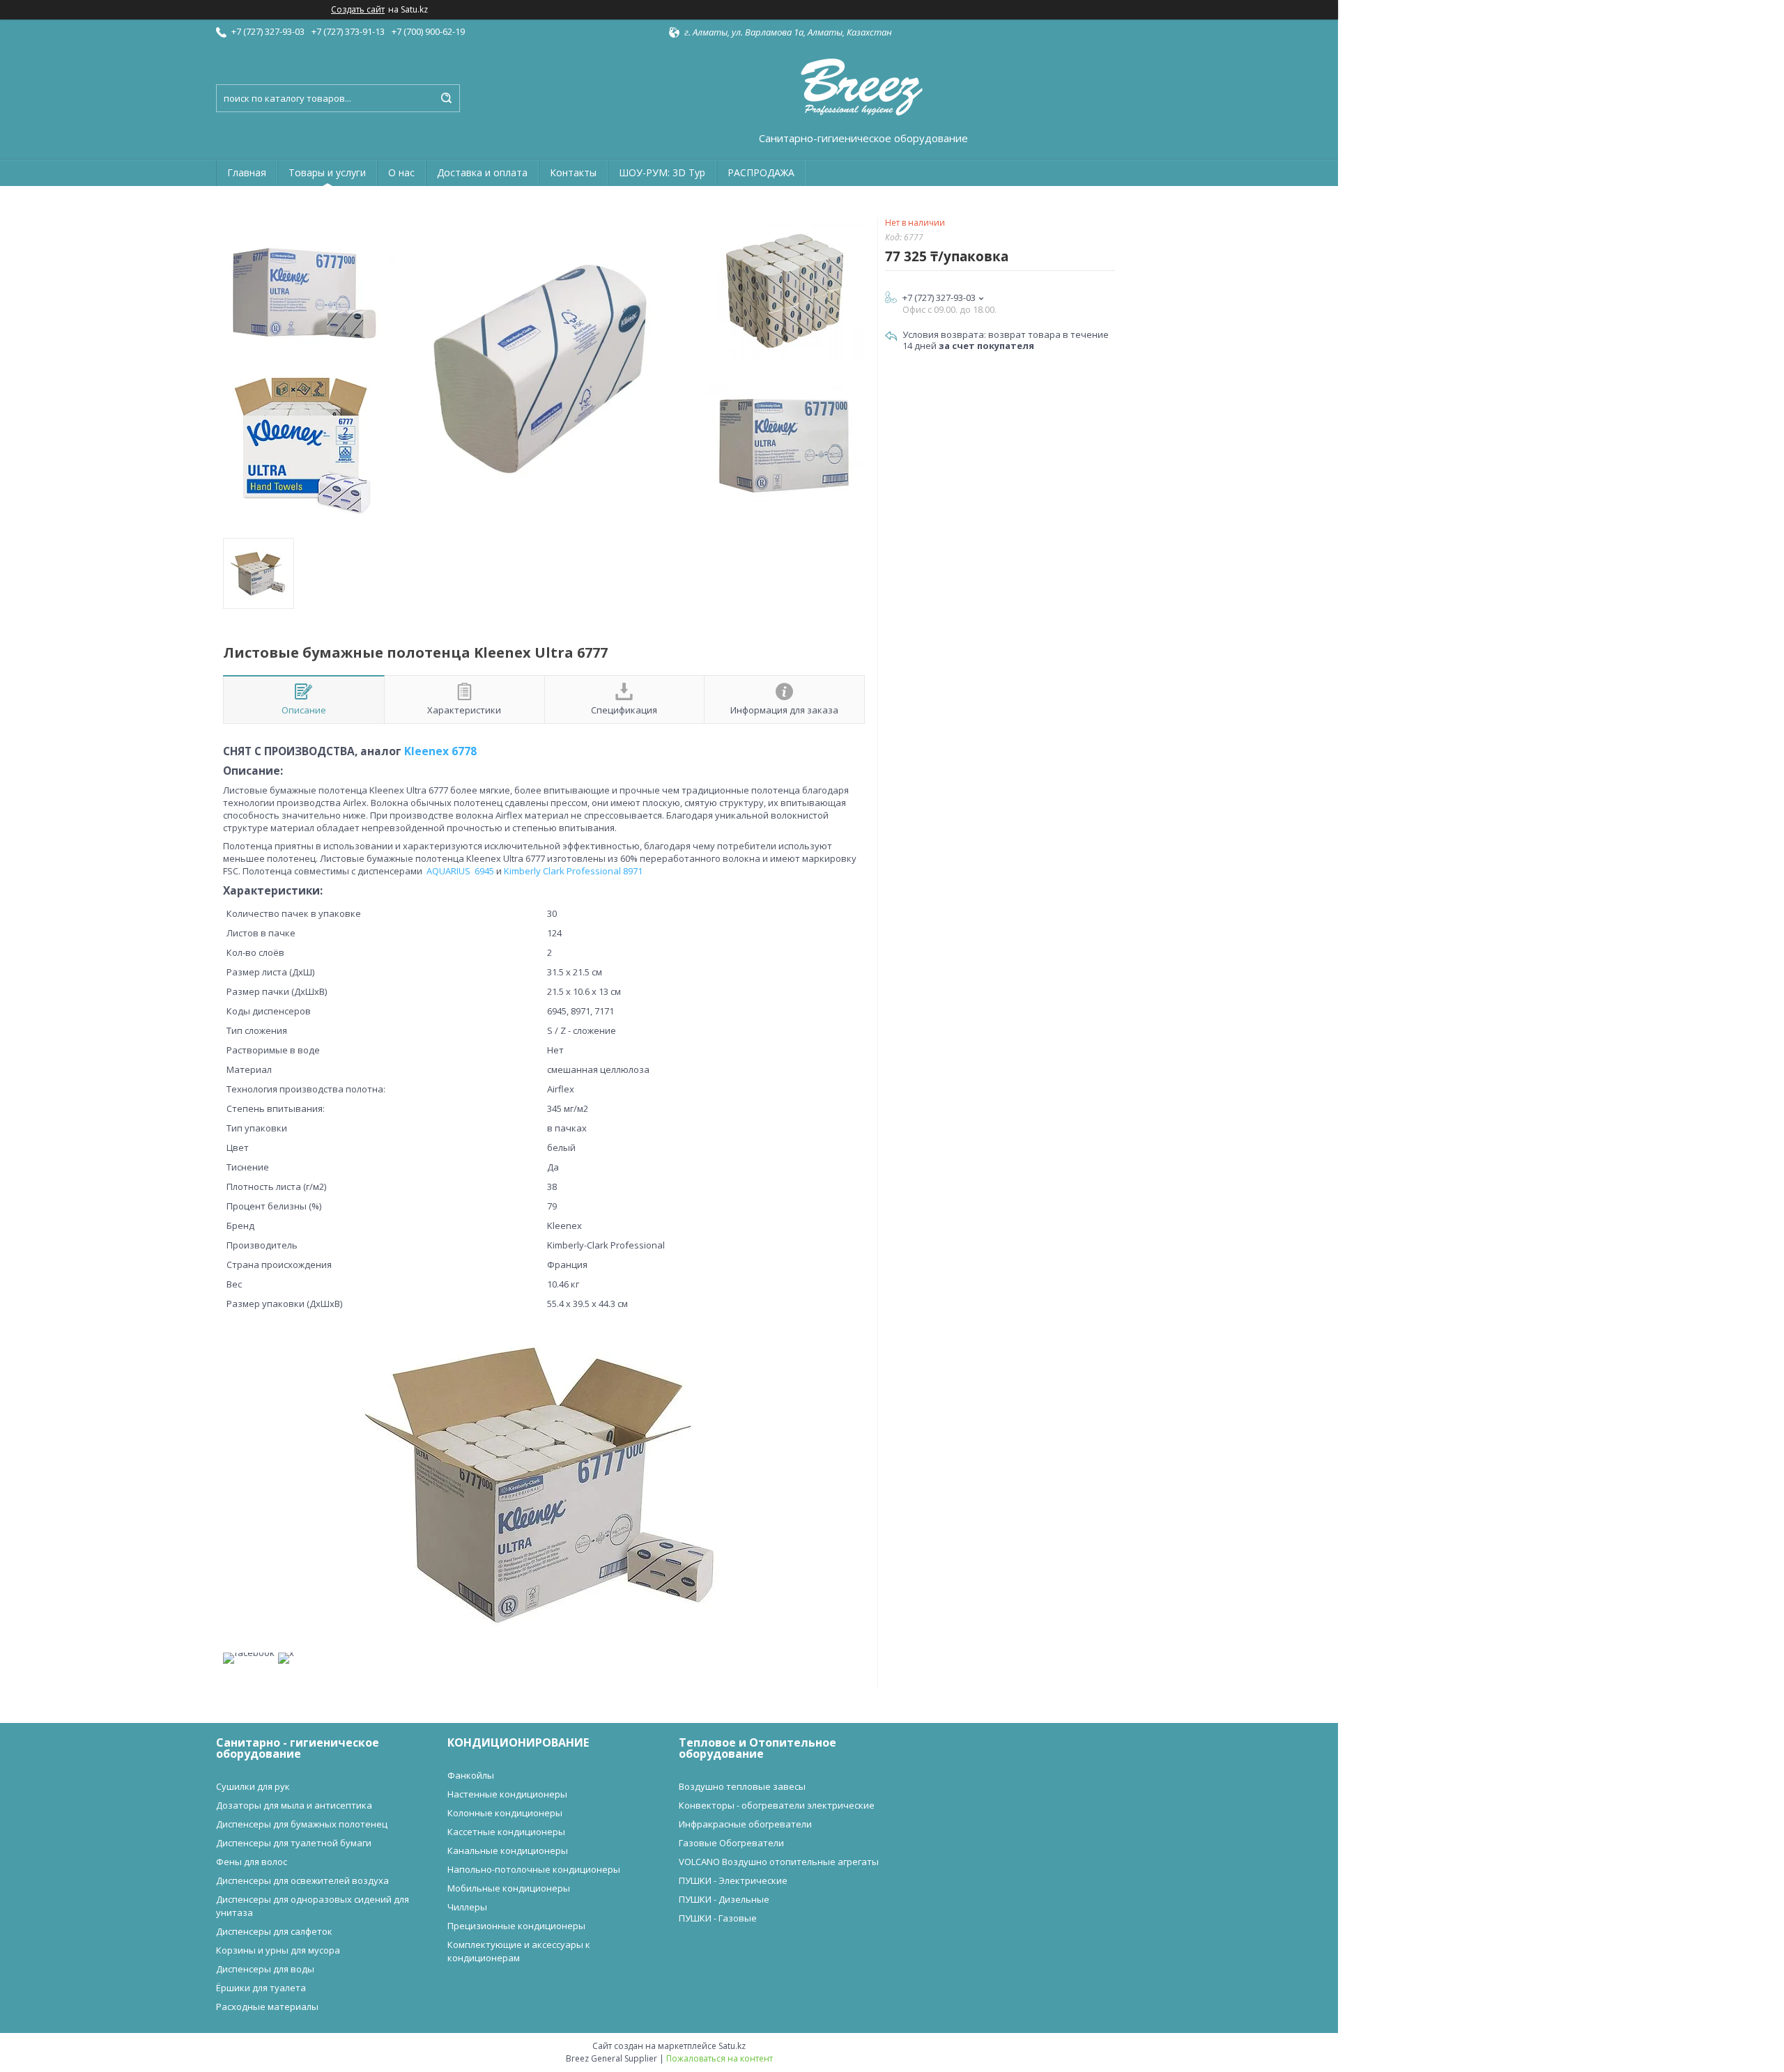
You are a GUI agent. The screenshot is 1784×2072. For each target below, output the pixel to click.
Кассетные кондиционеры (506, 1832)
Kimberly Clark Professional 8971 (573, 871)
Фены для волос (252, 1862)
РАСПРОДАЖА (761, 172)
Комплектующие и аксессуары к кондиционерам (519, 1951)
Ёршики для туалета (261, 1988)
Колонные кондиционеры (505, 1813)
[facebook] (249, 1653)
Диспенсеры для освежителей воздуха (302, 1880)
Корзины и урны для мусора (278, 1950)
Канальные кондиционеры (508, 1850)
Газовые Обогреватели (731, 1843)
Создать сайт (358, 10)
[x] (286, 1653)
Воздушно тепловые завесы (742, 1786)
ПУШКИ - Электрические (733, 1880)
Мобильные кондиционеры (509, 1888)
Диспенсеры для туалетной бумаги (294, 1843)
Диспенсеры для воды (265, 1969)
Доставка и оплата (482, 172)
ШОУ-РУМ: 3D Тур (662, 172)
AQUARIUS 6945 (460, 871)
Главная (247, 172)
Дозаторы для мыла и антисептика (294, 1805)
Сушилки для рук (253, 1786)
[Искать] (446, 98)
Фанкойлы (471, 1775)
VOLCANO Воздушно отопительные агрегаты (779, 1862)
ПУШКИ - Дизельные (724, 1899)
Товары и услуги (327, 172)
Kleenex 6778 (440, 751)
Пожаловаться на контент (720, 2058)
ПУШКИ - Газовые (718, 1918)
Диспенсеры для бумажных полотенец (302, 1824)
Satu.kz (732, 2046)
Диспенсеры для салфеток (274, 1931)
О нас (401, 172)
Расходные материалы (267, 2007)
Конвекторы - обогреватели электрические (777, 1805)
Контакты (573, 172)
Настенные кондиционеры (507, 1794)
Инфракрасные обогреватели (745, 1824)
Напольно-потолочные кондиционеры (534, 1869)
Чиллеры (467, 1907)
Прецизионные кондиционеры (516, 1926)
